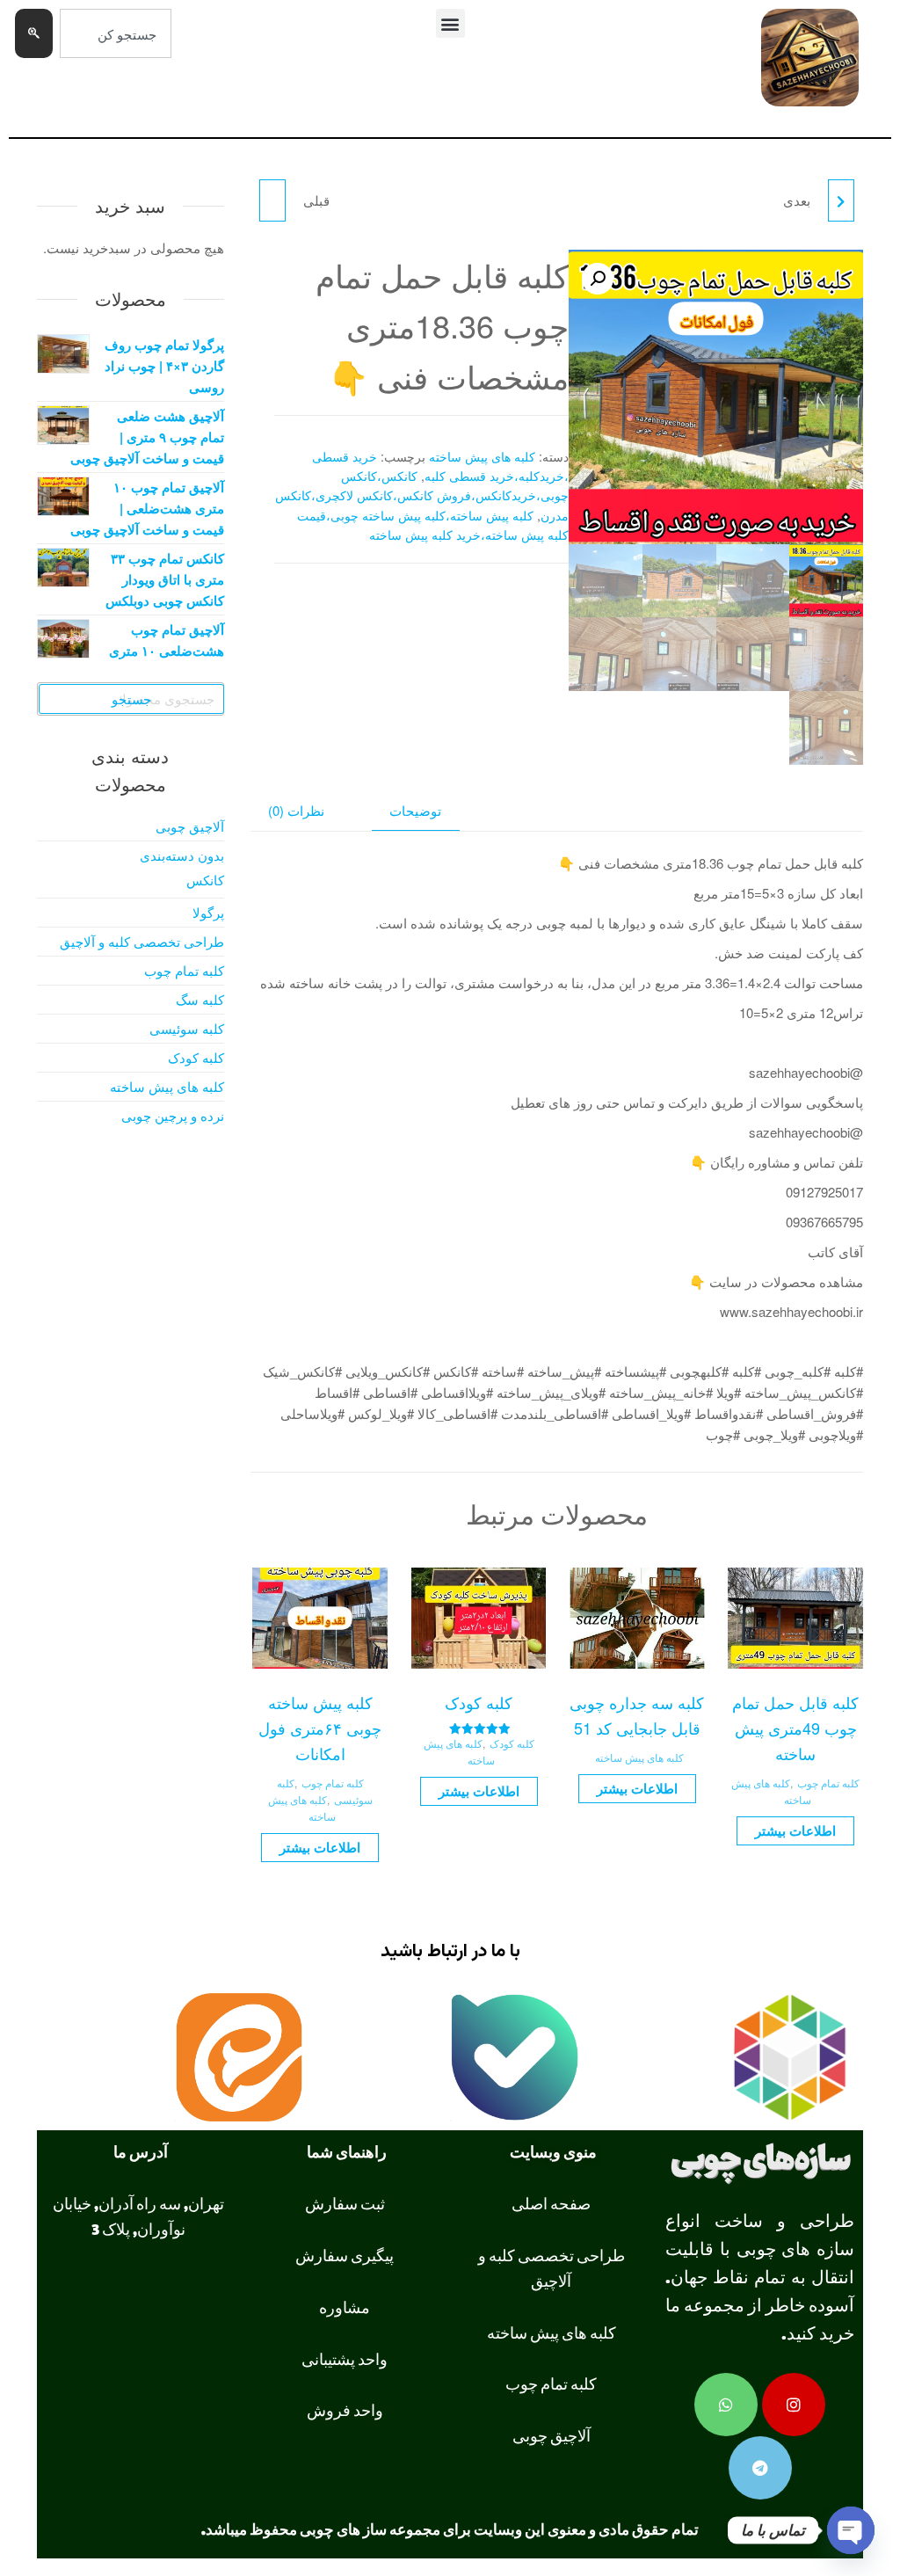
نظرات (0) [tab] (296, 810)
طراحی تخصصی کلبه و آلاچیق (142, 941)
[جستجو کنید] (34, 33)
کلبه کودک (512, 1743)
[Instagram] (794, 2405)
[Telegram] (760, 2468)
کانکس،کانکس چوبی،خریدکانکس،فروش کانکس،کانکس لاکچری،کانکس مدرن (422, 495)
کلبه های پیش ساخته (482, 456)
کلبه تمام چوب (828, 1783)
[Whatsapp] (726, 2405)
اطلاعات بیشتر (795, 1830)
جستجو (131, 699)
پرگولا (208, 912)
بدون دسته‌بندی (182, 855)
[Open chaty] (851, 2530)
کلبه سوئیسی (187, 1028)
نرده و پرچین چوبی (173, 1115)
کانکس (205, 880)
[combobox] (116, 33)
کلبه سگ (200, 999)
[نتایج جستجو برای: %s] (116, 68)
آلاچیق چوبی (190, 826)
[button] (450, 23)
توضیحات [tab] (415, 810)
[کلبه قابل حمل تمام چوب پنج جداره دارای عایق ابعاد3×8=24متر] (841, 200)
